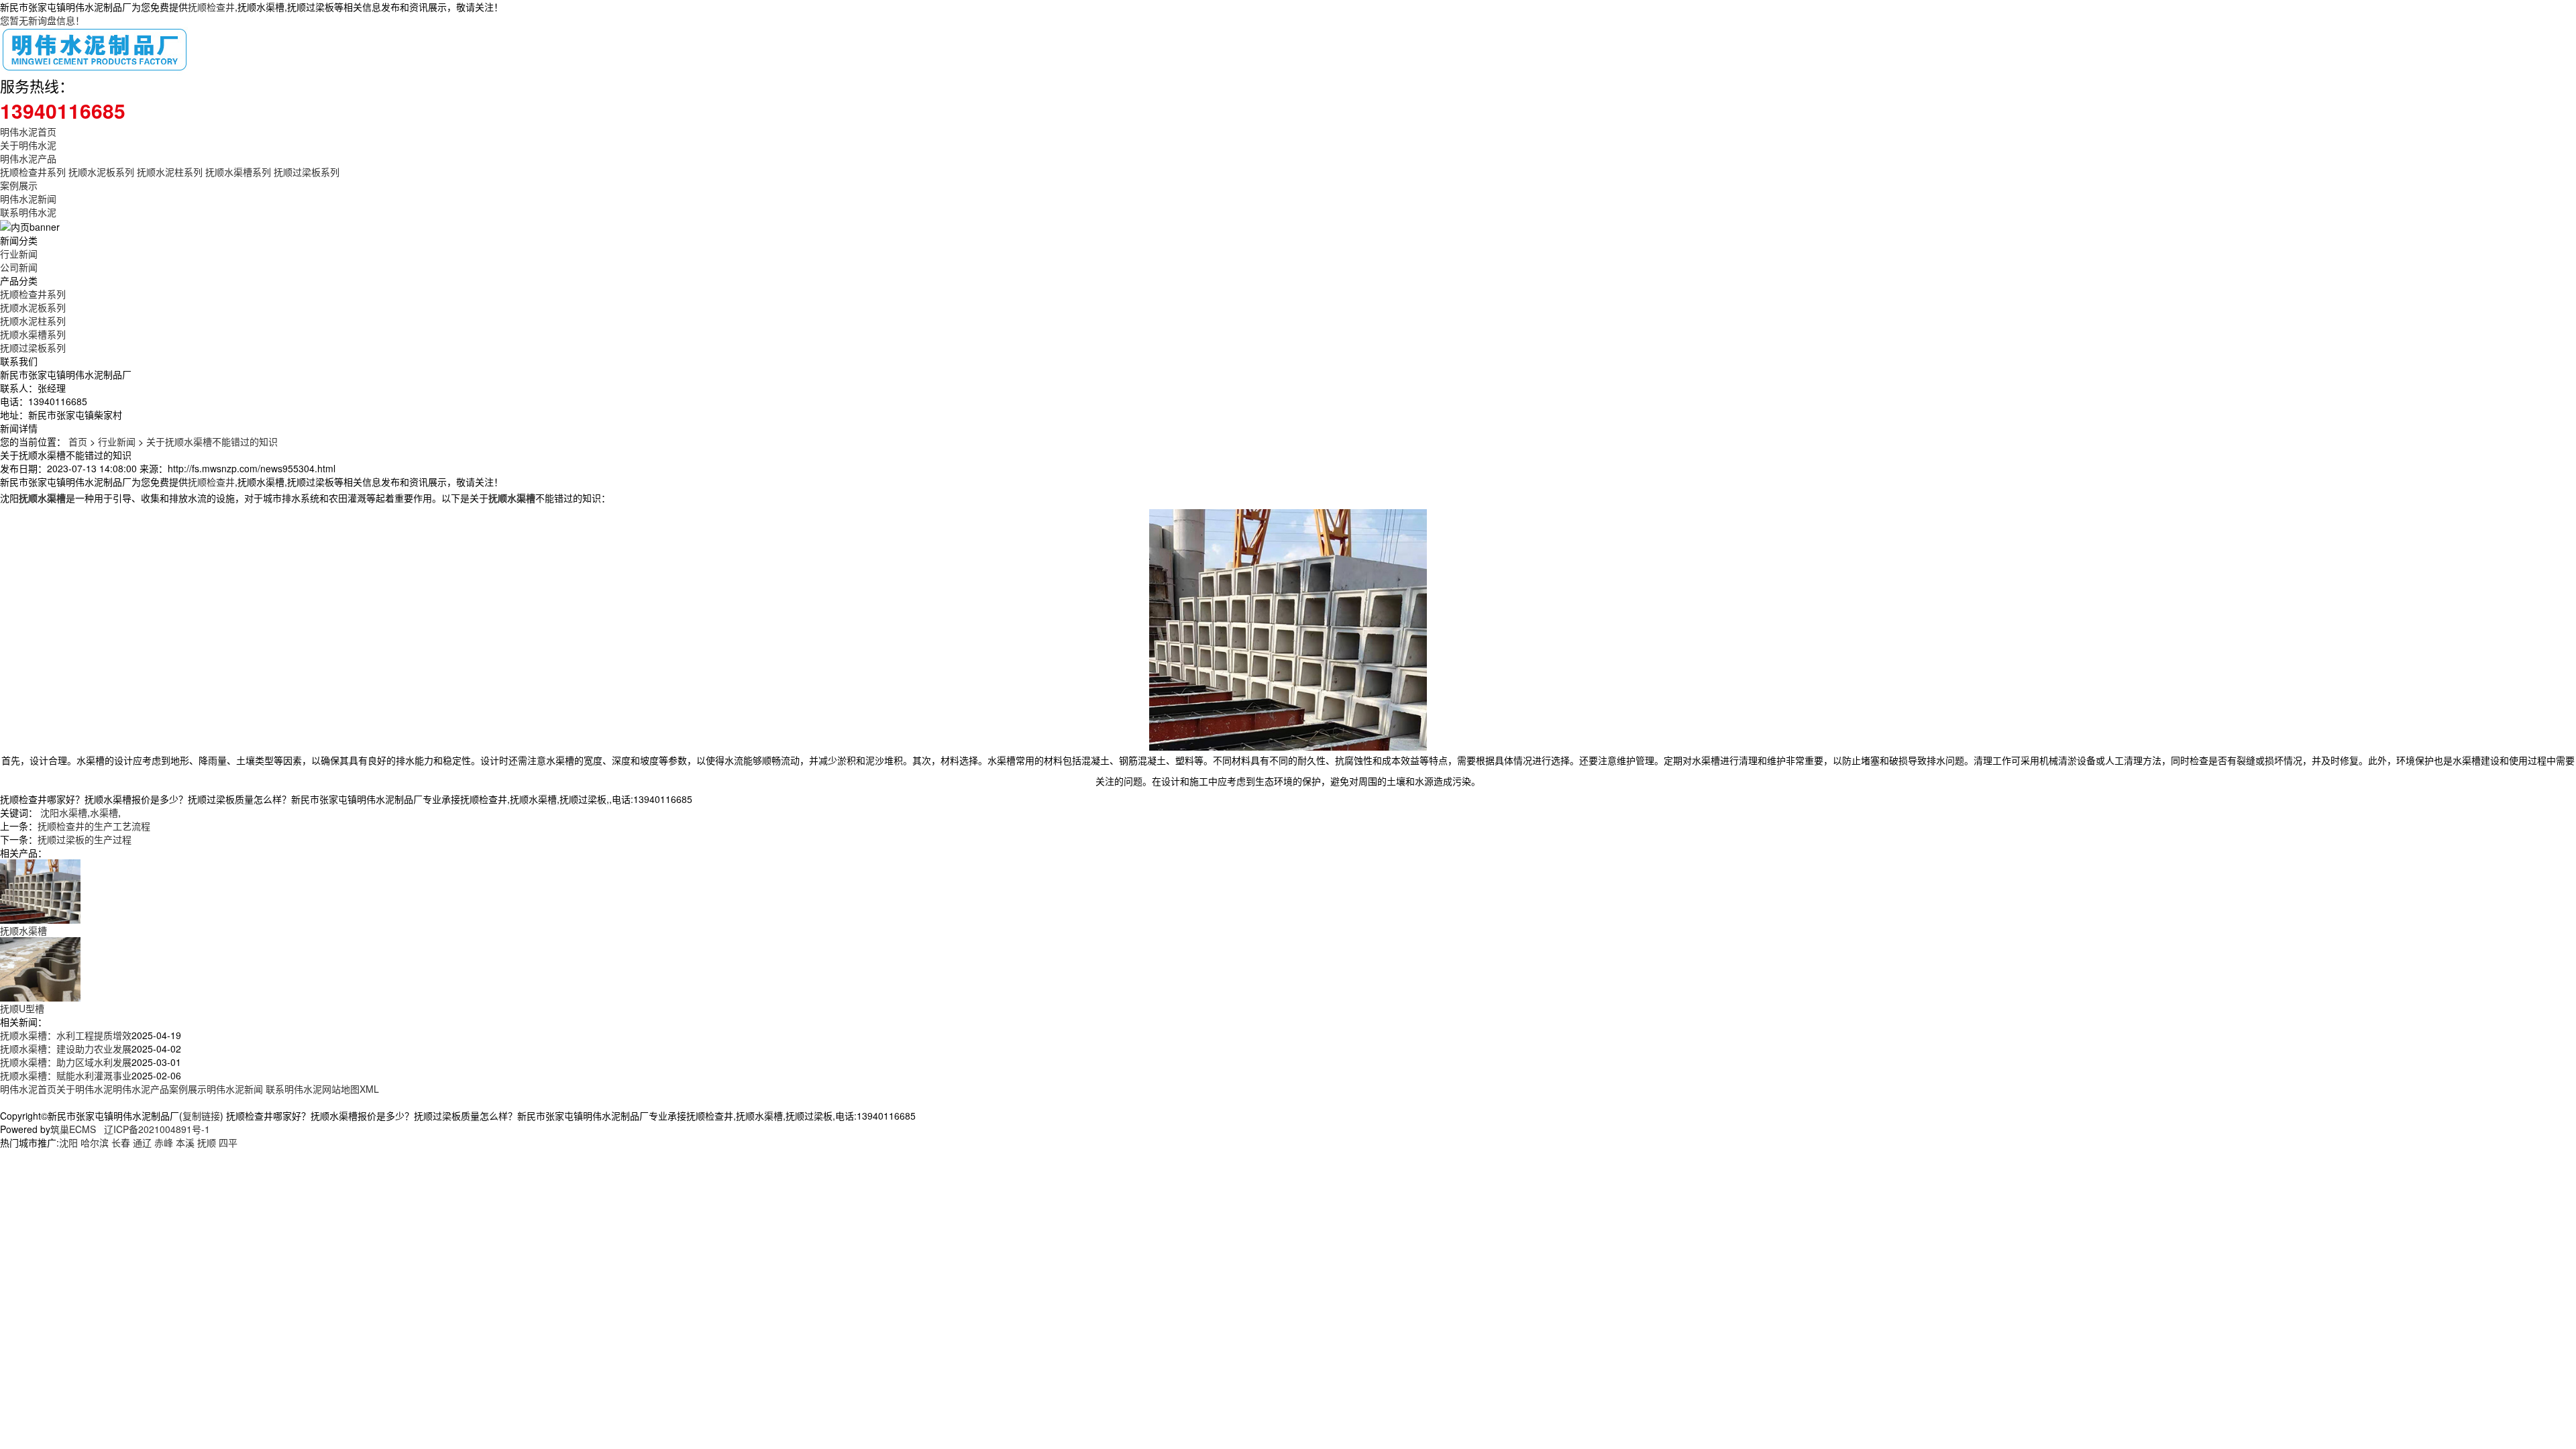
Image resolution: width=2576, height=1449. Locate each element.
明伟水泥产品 (28, 158)
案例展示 (19, 185)
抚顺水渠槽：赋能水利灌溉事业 (66, 1075)
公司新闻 (19, 267)
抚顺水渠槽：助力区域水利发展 (66, 1062)
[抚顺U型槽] (40, 968)
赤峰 (164, 1142)
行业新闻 (19, 254)
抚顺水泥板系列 (101, 172)
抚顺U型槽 (22, 1008)
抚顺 (207, 1142)
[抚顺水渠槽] (40, 890)
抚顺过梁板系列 (307, 172)
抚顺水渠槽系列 (238, 172)
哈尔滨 (95, 1142)
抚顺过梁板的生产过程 (85, 839)
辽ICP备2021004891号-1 (157, 1129)
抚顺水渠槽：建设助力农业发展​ (66, 1049)
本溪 (185, 1142)
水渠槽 (104, 812)
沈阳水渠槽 (64, 812)
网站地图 (341, 1089)
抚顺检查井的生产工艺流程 (94, 826)
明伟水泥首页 (28, 131)
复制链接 (201, 1116)
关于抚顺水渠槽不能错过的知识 (212, 441)
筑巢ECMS (73, 1129)
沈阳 (68, 1142)
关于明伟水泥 (28, 145)
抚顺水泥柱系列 (170, 172)
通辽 (142, 1142)
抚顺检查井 (211, 7)
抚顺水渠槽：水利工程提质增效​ (66, 1035)
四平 (228, 1142)
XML (369, 1089)
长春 (121, 1142)
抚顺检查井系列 (33, 172)
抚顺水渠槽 (23, 930)
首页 (78, 441)
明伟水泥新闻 (28, 199)
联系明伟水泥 (28, 212)
